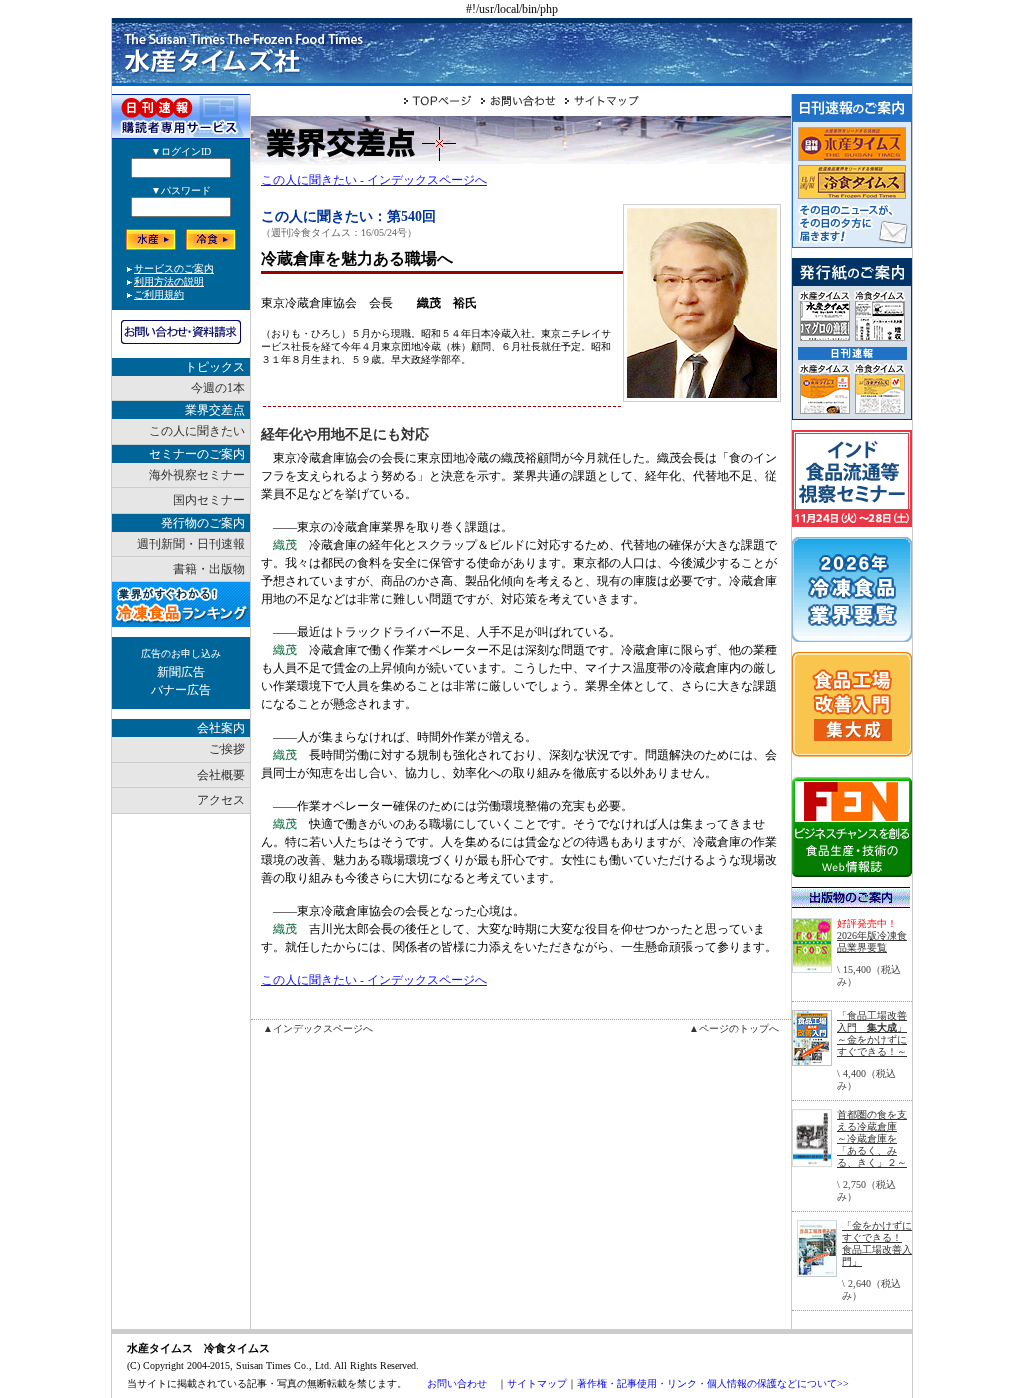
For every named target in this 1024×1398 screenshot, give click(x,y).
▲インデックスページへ (318, 1028)
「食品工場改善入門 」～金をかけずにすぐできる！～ (872, 1033)
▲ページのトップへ (734, 1028)
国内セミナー (209, 500)
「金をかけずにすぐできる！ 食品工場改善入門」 (877, 1243)
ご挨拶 (227, 749)
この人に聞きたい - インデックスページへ (374, 180)
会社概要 (221, 775)
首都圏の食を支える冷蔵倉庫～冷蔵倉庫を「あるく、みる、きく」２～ (872, 1138)
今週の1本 (218, 388)
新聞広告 (181, 672)
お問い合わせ (457, 1383)
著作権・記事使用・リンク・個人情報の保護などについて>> (713, 1383)
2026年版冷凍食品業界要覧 (872, 941)
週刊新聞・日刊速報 (191, 544)
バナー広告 (181, 690)
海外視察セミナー (197, 475)
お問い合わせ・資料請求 (181, 332)
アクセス (221, 800)
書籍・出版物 (209, 569)
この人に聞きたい (197, 431)
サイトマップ (537, 1383)
